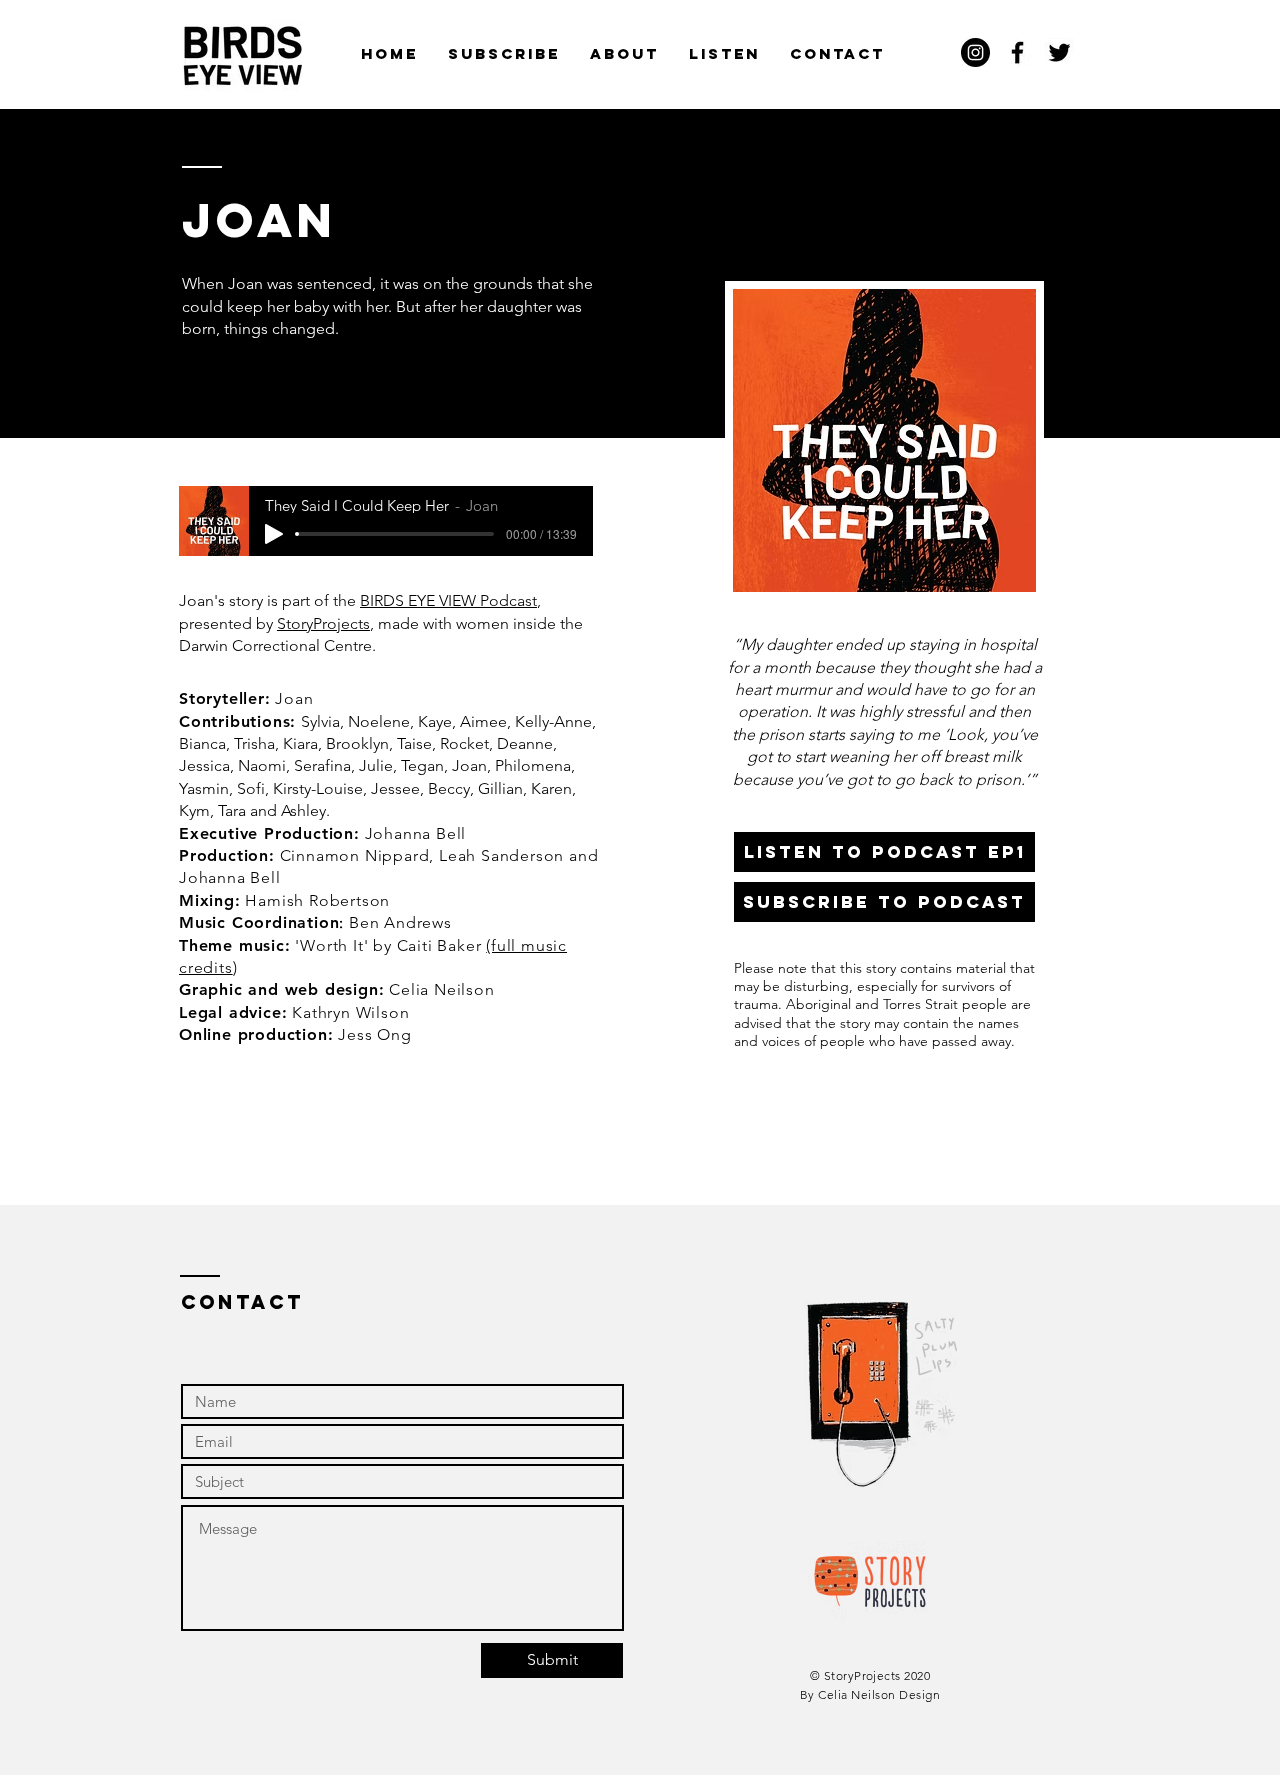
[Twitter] (1059, 52)
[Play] (274, 534)
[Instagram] (975, 52)
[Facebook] (1017, 52)
